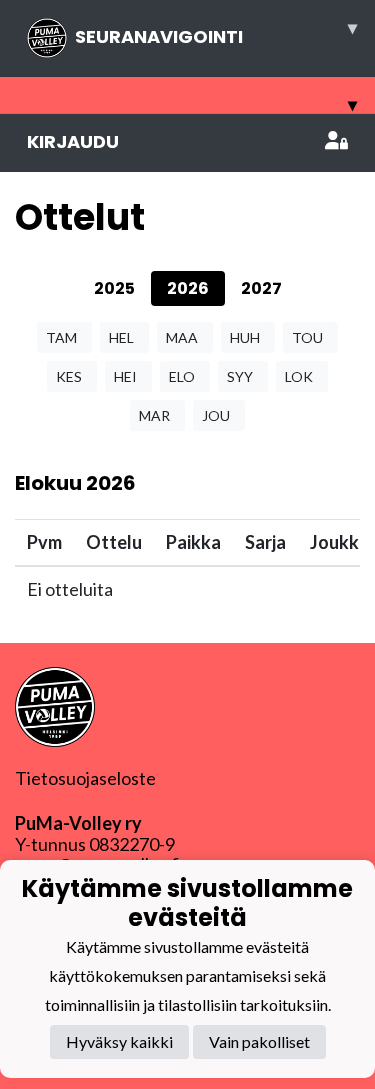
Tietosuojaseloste (85, 778)
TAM (61, 337)
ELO (182, 376)
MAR (154, 415)
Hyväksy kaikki (119, 1041)
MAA (182, 337)
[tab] (114, 288)
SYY (240, 376)
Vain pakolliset (259, 1041)
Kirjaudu (73, 141)
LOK (299, 376)
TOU (307, 337)
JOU (216, 415)
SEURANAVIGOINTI (216, 32)
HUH (245, 337)
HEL (121, 337)
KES (69, 376)
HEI (125, 376)
